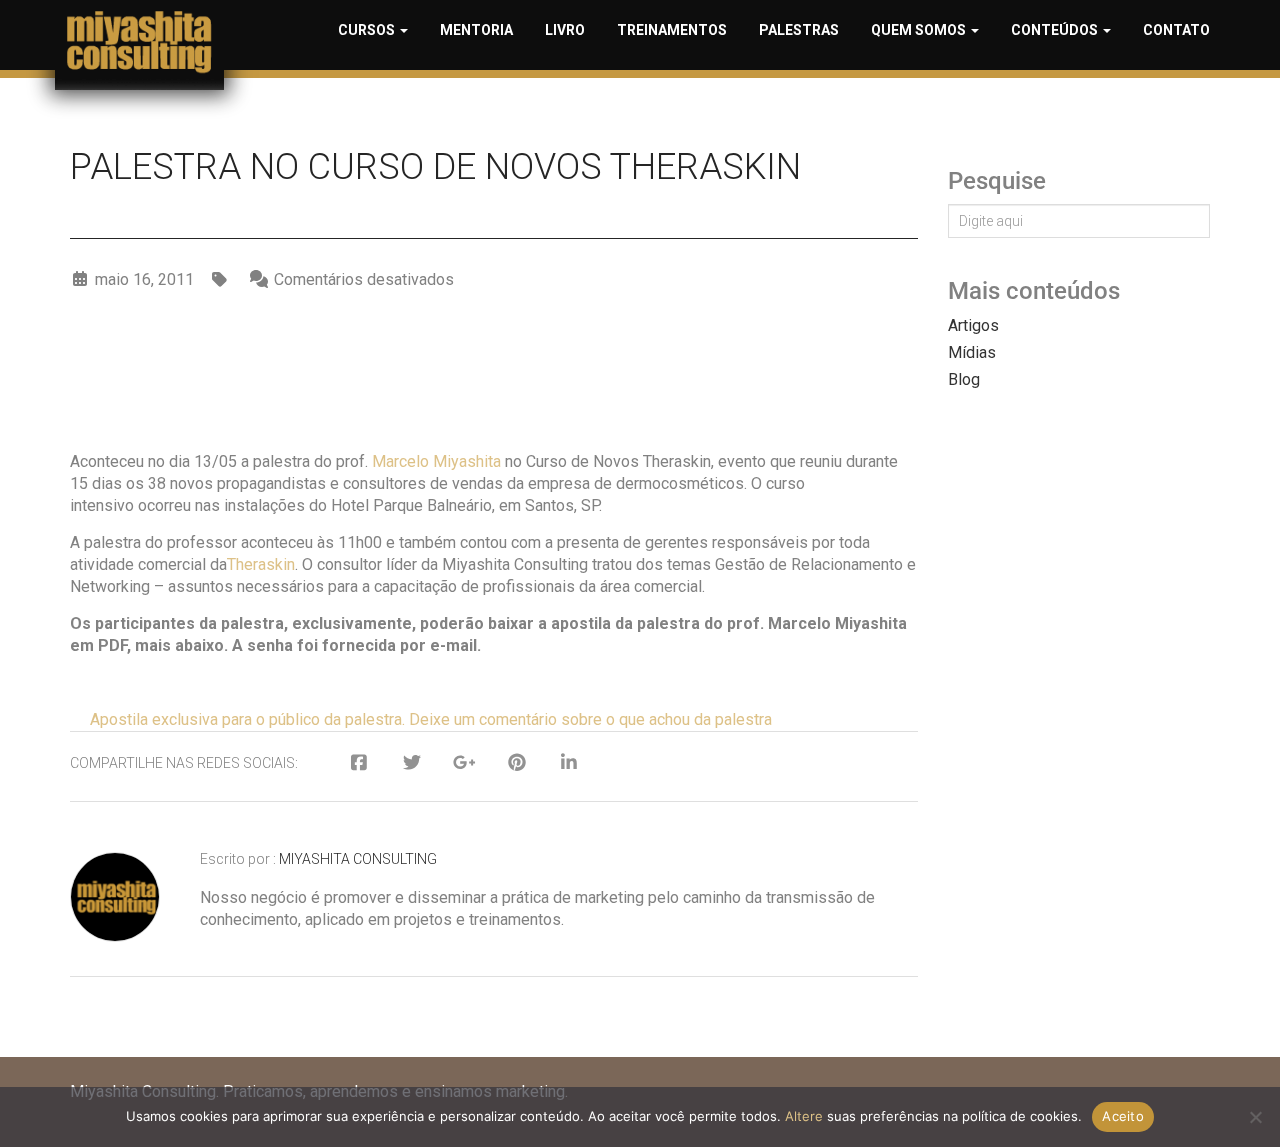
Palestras (799, 30)
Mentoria (476, 30)
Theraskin (261, 564)
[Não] (1255, 1117)
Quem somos (920, 30)
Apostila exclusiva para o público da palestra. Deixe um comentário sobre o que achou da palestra (431, 719)
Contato (1176, 30)
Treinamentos (672, 30)
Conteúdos (1056, 30)
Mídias (972, 352)
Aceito (1123, 1116)
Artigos (973, 325)
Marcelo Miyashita (436, 461)
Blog (964, 379)
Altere (804, 1116)
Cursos (368, 30)
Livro (565, 30)
